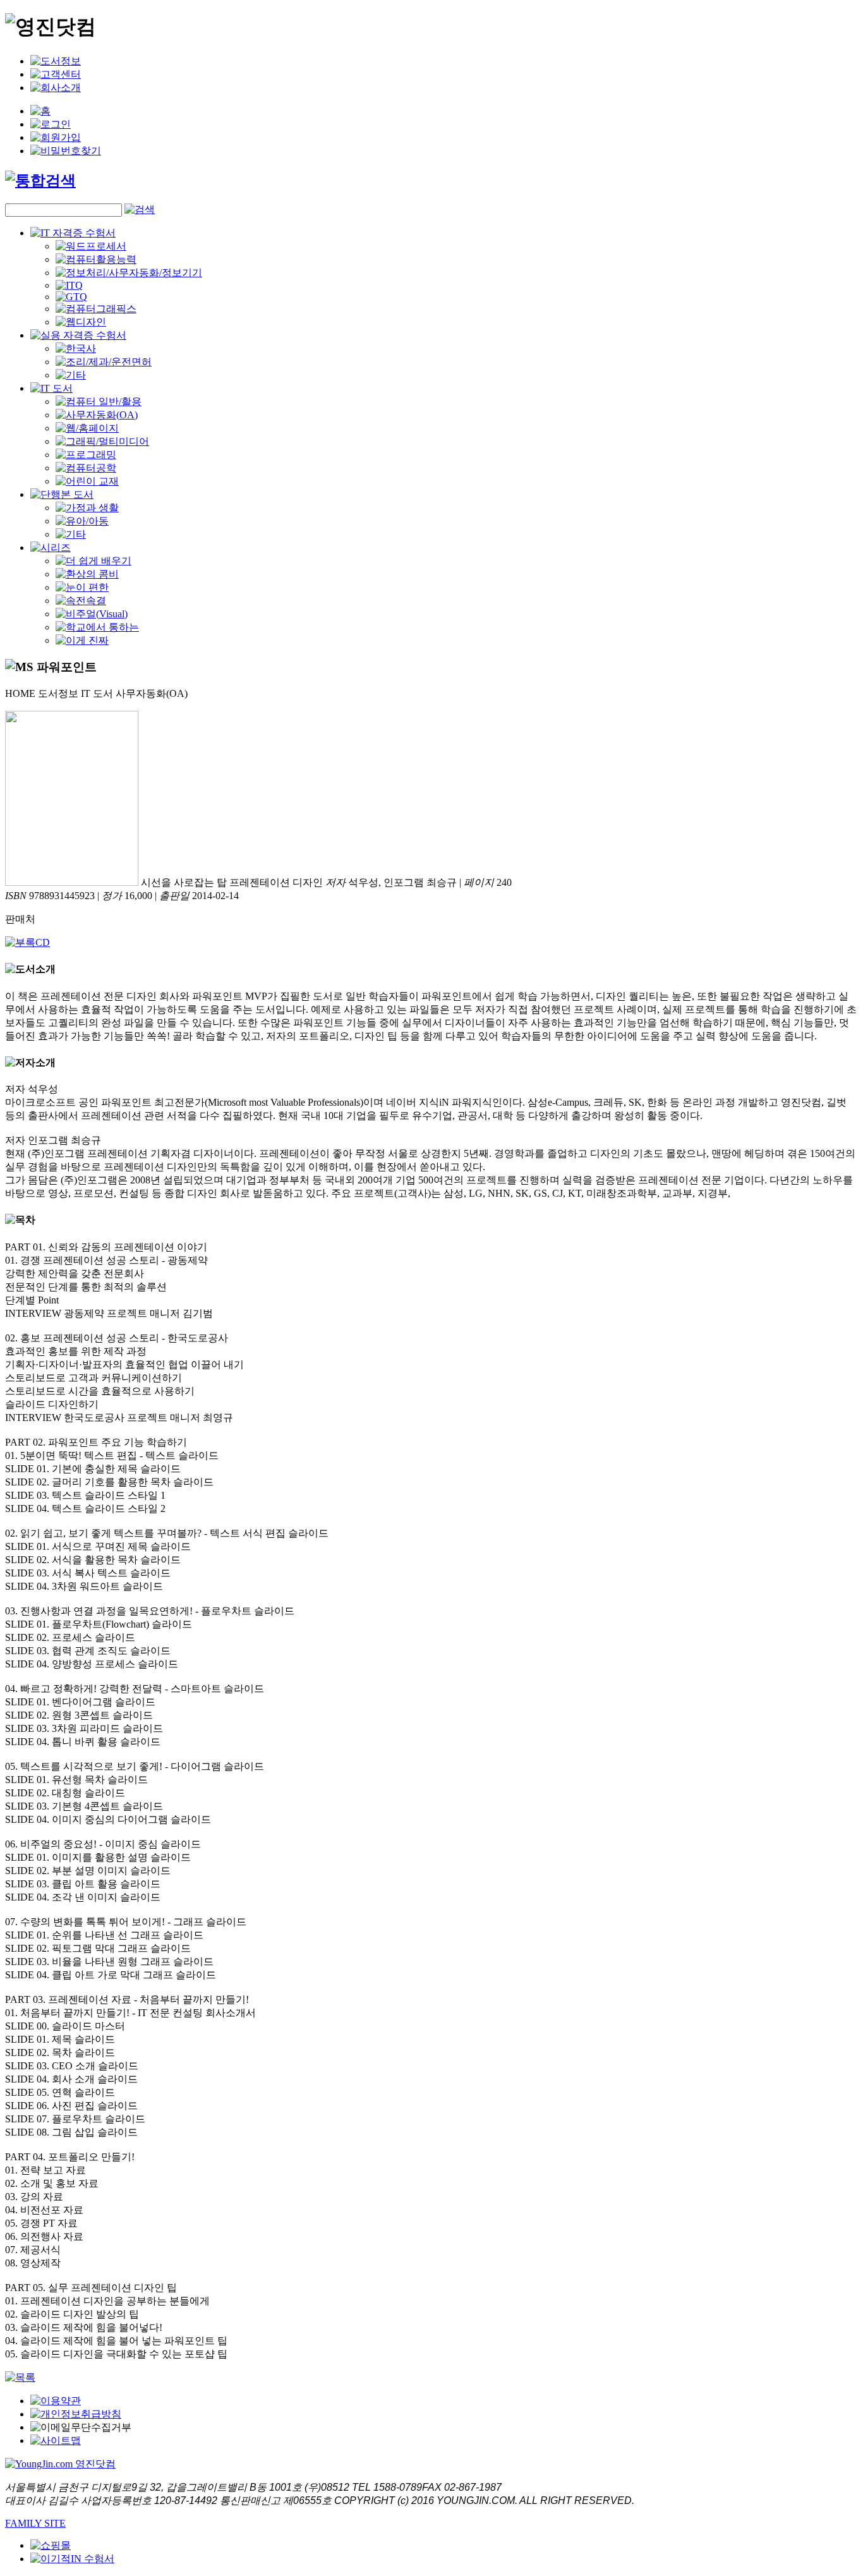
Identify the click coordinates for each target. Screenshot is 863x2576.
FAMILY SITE (35, 2523)
